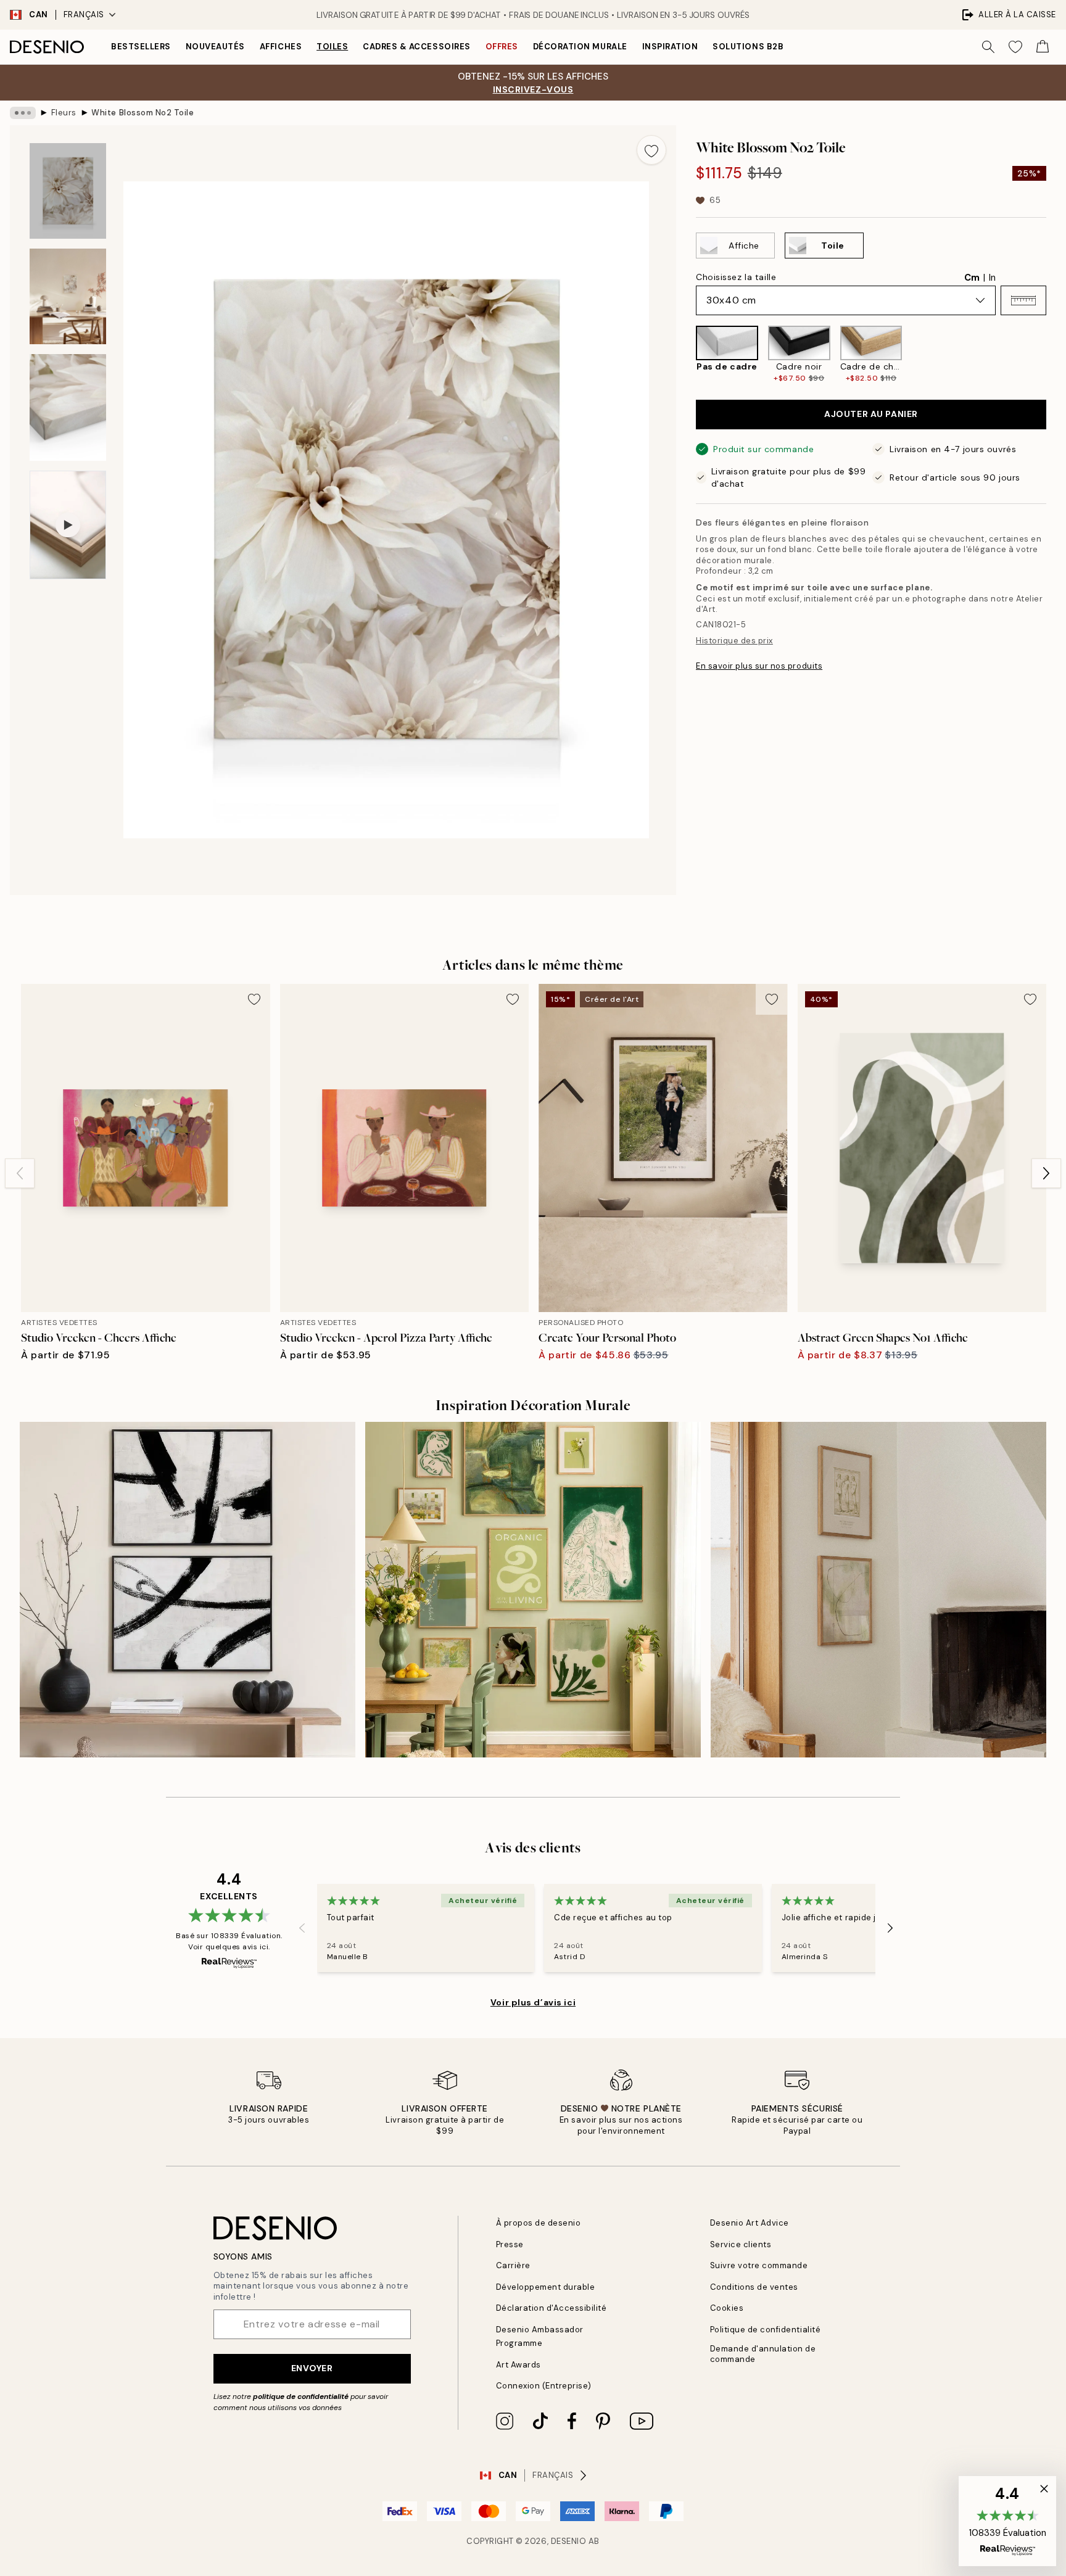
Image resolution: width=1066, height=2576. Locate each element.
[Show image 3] (68, 407)
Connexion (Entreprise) (544, 2386)
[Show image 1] (68, 191)
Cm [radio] (972, 278)
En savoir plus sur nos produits (759, 666)
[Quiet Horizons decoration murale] (878, 1590)
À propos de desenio (539, 2223)
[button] (1023, 300)
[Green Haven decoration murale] (533, 1590)
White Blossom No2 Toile (143, 113)
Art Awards (519, 2365)
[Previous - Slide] (686, 355)
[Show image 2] (68, 296)
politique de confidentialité (301, 2396)
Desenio (569, 2541)
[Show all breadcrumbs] (23, 113)
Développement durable (546, 2287)
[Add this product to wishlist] (651, 150)
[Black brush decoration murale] (188, 1590)
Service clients (741, 2244)
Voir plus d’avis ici (533, 2002)
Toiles (332, 47)
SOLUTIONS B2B (748, 47)
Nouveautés (215, 47)
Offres (502, 47)
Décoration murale (580, 47)
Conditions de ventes (754, 2287)
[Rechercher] (988, 47)
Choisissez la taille (736, 277)
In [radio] (992, 278)
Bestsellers (141, 47)
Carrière (513, 2265)
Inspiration (670, 47)
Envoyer (312, 2368)
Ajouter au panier (871, 414)
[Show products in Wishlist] (1015, 47)
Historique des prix (734, 641)
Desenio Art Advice (750, 2223)
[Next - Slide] (1056, 355)
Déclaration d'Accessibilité (552, 2308)
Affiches (281, 47)
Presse (510, 2244)
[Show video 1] (68, 525)
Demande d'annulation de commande (763, 2354)
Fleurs (64, 113)
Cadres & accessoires (416, 47)
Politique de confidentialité (766, 2330)
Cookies (727, 2308)
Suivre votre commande (759, 2265)
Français (84, 14)
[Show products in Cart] (1043, 47)
